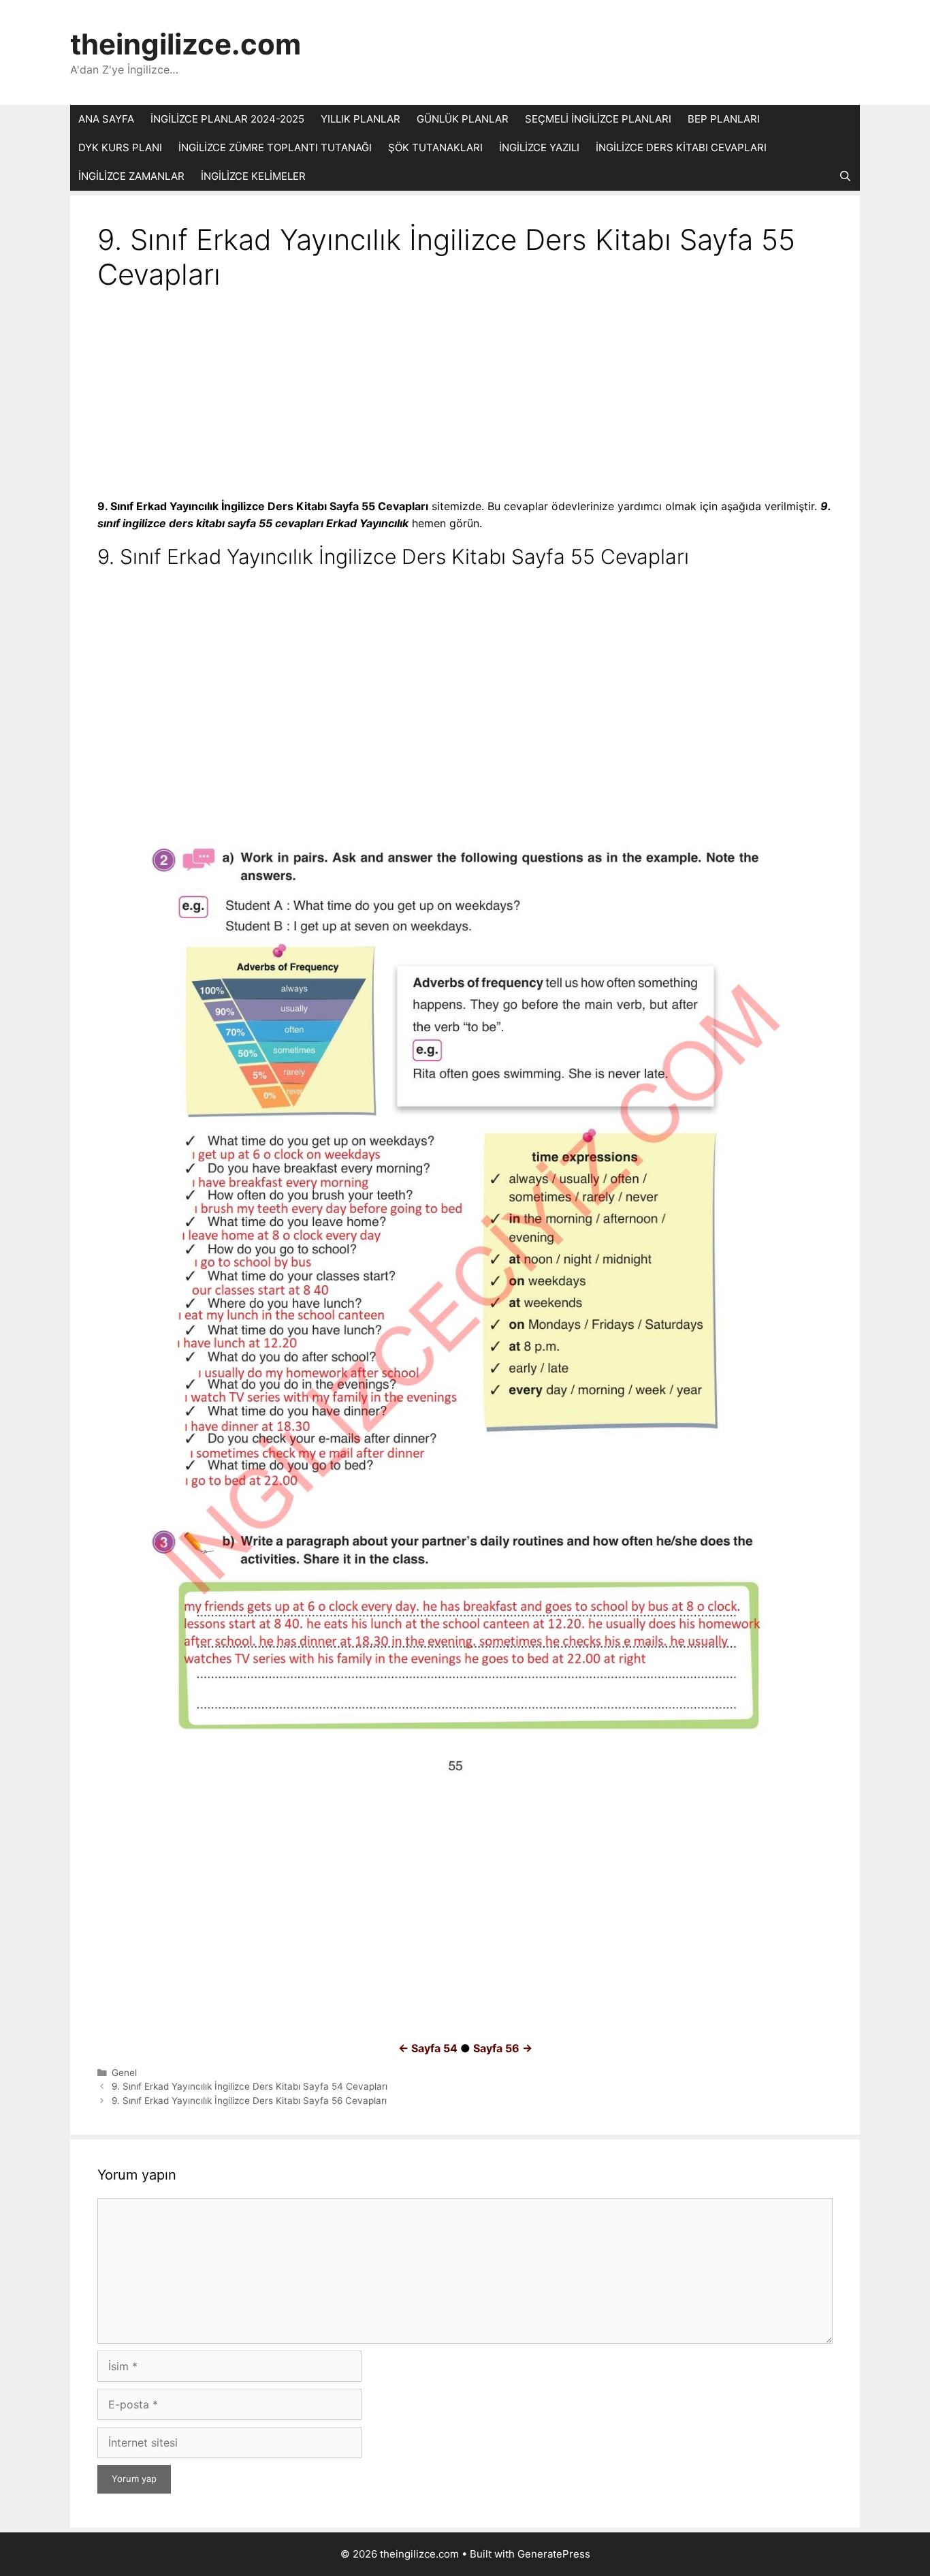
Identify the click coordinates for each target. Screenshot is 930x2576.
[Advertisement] (465, 397)
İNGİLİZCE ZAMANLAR (131, 176)
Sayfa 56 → (503, 2048)
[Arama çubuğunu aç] (845, 176)
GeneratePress (554, 2554)
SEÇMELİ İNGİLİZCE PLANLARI (598, 119)
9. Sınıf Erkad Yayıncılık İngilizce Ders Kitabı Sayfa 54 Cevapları (250, 2086)
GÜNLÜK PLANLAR (463, 119)
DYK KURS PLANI (120, 147)
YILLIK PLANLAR (360, 119)
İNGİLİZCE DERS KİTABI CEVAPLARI (681, 147)
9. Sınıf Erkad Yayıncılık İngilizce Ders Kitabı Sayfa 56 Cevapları (249, 2101)
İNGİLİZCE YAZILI (539, 147)
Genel (124, 2073)
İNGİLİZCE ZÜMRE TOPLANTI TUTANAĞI (275, 147)
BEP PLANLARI (724, 119)
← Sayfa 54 (428, 2048)
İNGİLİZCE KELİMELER (253, 176)
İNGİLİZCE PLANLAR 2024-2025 (227, 119)
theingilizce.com (186, 44)
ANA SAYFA (106, 119)
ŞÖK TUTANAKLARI (435, 147)
